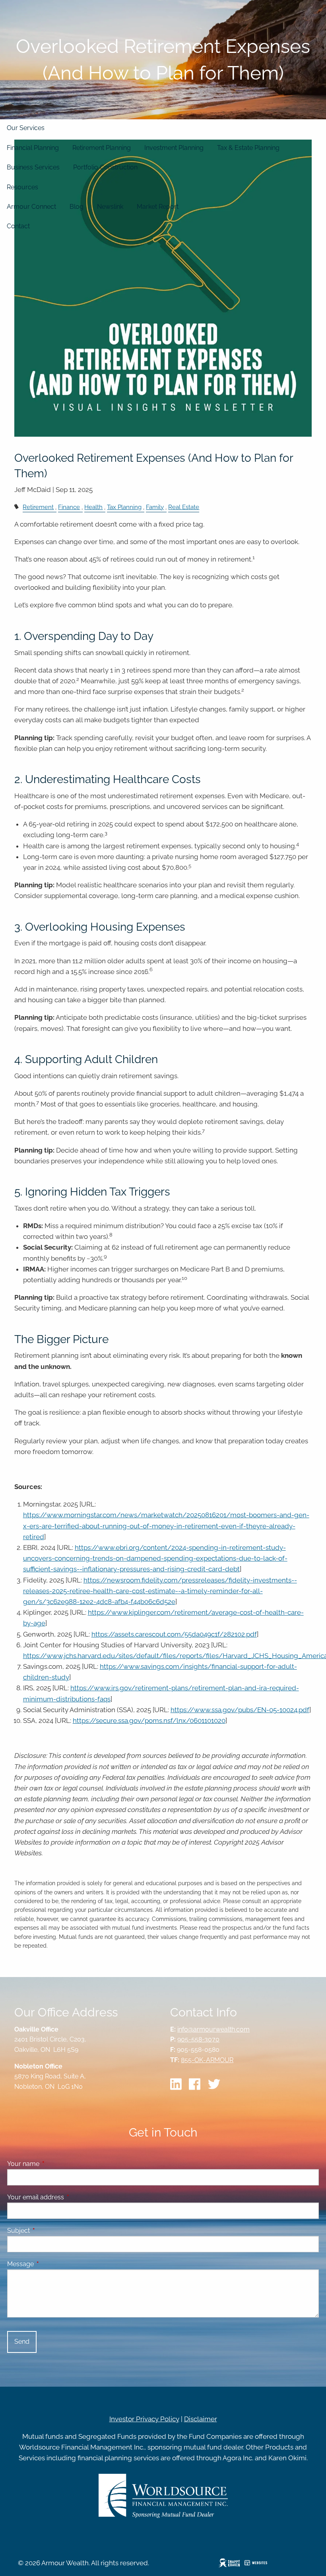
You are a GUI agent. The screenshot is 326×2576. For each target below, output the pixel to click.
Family (155, 507)
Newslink (110, 207)
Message (51, 2264)
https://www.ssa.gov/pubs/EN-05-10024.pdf (240, 1710)
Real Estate (184, 507)
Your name (54, 2164)
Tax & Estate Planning (248, 148)
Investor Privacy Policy (144, 2419)
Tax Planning (124, 507)
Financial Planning (33, 148)
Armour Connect (31, 207)
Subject (49, 2231)
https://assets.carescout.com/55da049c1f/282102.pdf (174, 1634)
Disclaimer (201, 2419)
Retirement (38, 507)
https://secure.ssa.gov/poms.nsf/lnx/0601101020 (149, 1721)
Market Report (158, 207)
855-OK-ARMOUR (207, 2060)
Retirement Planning (102, 148)
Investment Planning (174, 148)
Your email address (66, 2197)
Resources (22, 187)
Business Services (33, 167)
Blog (77, 207)
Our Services (26, 128)
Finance (69, 507)
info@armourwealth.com (213, 2029)
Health (93, 507)
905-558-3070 (198, 2039)
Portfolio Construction (105, 167)
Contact (18, 226)
